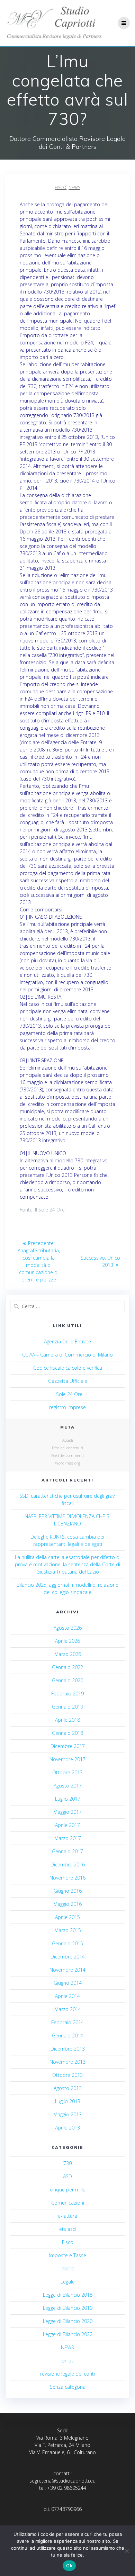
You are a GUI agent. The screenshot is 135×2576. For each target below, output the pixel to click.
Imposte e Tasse (68, 2255)
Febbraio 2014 (67, 2022)
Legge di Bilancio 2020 (68, 2321)
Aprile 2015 (67, 1917)
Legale (68, 2282)
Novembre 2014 (67, 1970)
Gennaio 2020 (67, 1680)
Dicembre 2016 (68, 1865)
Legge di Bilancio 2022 (68, 2334)
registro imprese (67, 1407)
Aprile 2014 (67, 1996)
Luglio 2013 (68, 2101)
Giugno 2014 (68, 1983)
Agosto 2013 (68, 2088)
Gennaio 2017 (67, 1851)
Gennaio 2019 (67, 1707)
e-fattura (67, 2216)
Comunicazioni (68, 2203)
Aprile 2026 (67, 1641)
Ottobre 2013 (67, 2075)
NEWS (74, 187)
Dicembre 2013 (68, 2049)
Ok (69, 2566)
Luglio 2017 (68, 1799)
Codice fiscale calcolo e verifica (68, 1368)
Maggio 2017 (67, 1812)
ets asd (67, 2229)
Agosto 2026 (68, 1628)
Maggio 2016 (67, 1904)
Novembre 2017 (67, 1759)
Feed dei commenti (67, 1455)
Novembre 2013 (67, 2062)
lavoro (67, 2268)
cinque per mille (68, 2190)
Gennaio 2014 (67, 2035)
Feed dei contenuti (67, 1448)
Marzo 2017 (68, 1838)
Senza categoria (68, 2387)
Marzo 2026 (68, 1654)
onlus (68, 2361)
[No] (126, 2551)
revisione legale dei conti (67, 2374)
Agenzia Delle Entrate (67, 1341)
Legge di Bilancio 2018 (68, 2295)
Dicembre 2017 (68, 1746)
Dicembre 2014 (68, 1957)
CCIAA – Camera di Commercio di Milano (67, 1355)
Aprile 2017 (67, 1825)
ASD (67, 2176)
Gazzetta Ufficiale (68, 1381)
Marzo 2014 (68, 2009)
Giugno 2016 (68, 1891)
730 (67, 2163)
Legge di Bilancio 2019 (68, 2308)
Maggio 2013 (67, 2114)
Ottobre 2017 (67, 1772)
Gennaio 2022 (67, 1667)
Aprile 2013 (67, 2128)
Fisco (61, 187)
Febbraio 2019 (67, 1694)
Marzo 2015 (68, 1930)
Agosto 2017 (68, 1786)
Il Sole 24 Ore (67, 1394)
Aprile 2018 (67, 1720)
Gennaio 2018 (67, 1733)
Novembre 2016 (67, 1878)
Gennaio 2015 (67, 1943)
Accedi (68, 1440)
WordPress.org (68, 1463)
